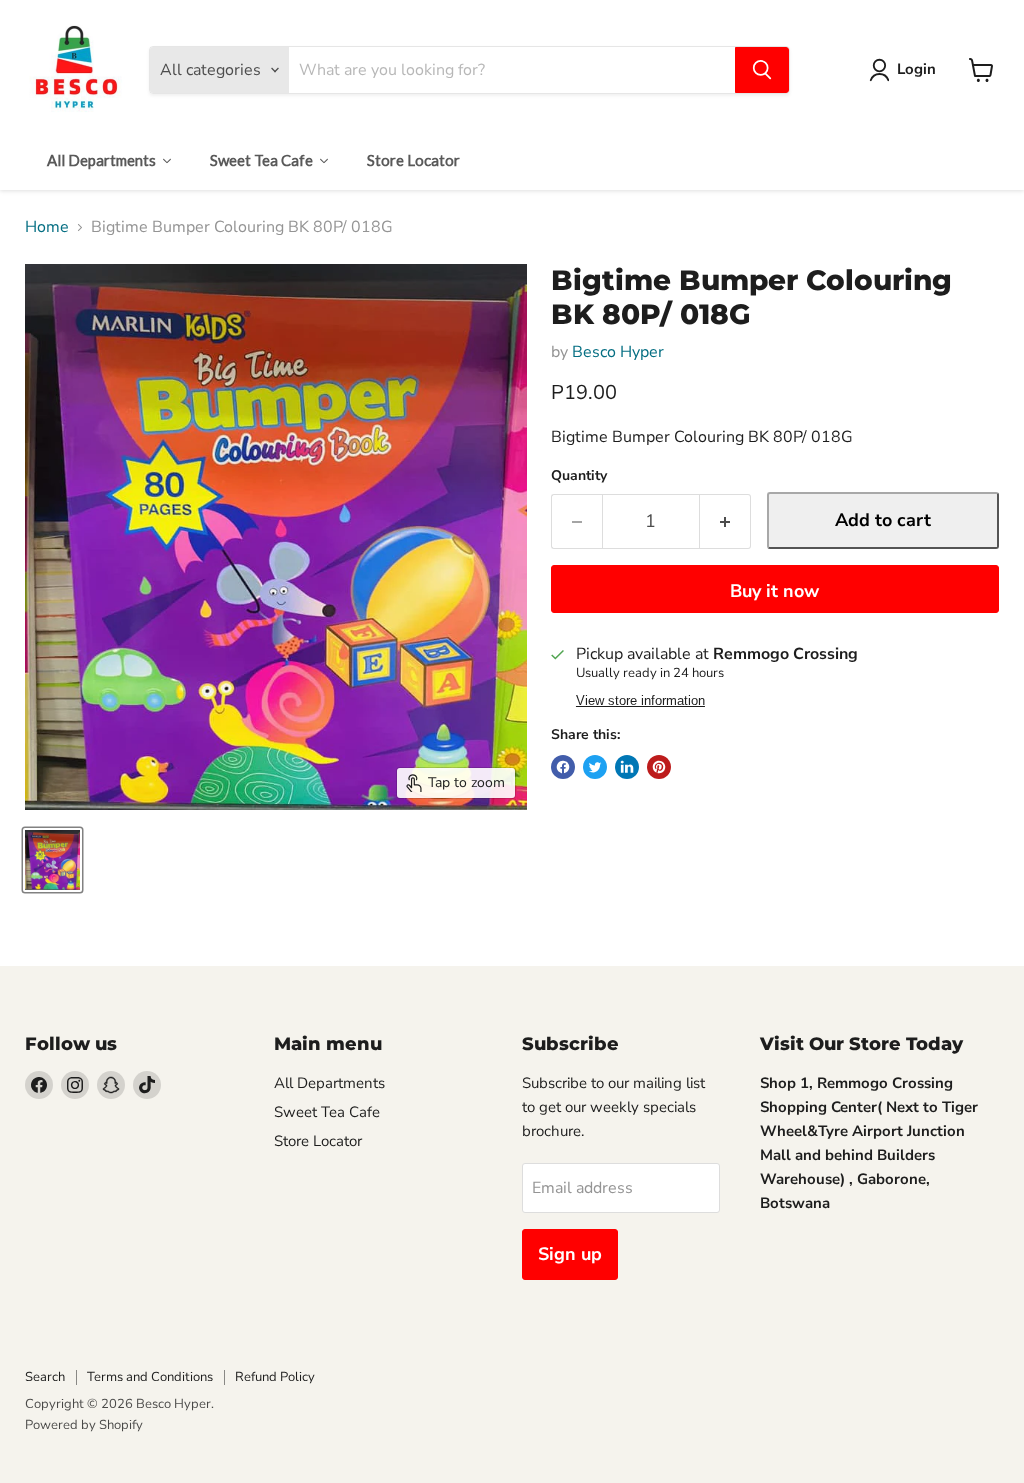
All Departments (329, 1083)
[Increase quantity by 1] (725, 521)
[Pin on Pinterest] (659, 767)
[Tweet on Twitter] (595, 767)
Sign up (570, 1254)
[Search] (762, 70)
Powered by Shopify (84, 1425)
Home (47, 227)
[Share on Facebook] (563, 767)
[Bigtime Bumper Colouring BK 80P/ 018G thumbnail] (52, 860)
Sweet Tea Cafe (327, 1112)
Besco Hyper (618, 352)
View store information (640, 701)
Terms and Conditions (150, 1377)
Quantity (579, 476)
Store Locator (318, 1141)
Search (45, 1377)
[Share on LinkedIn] (627, 767)
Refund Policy (275, 1377)
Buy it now (774, 591)
